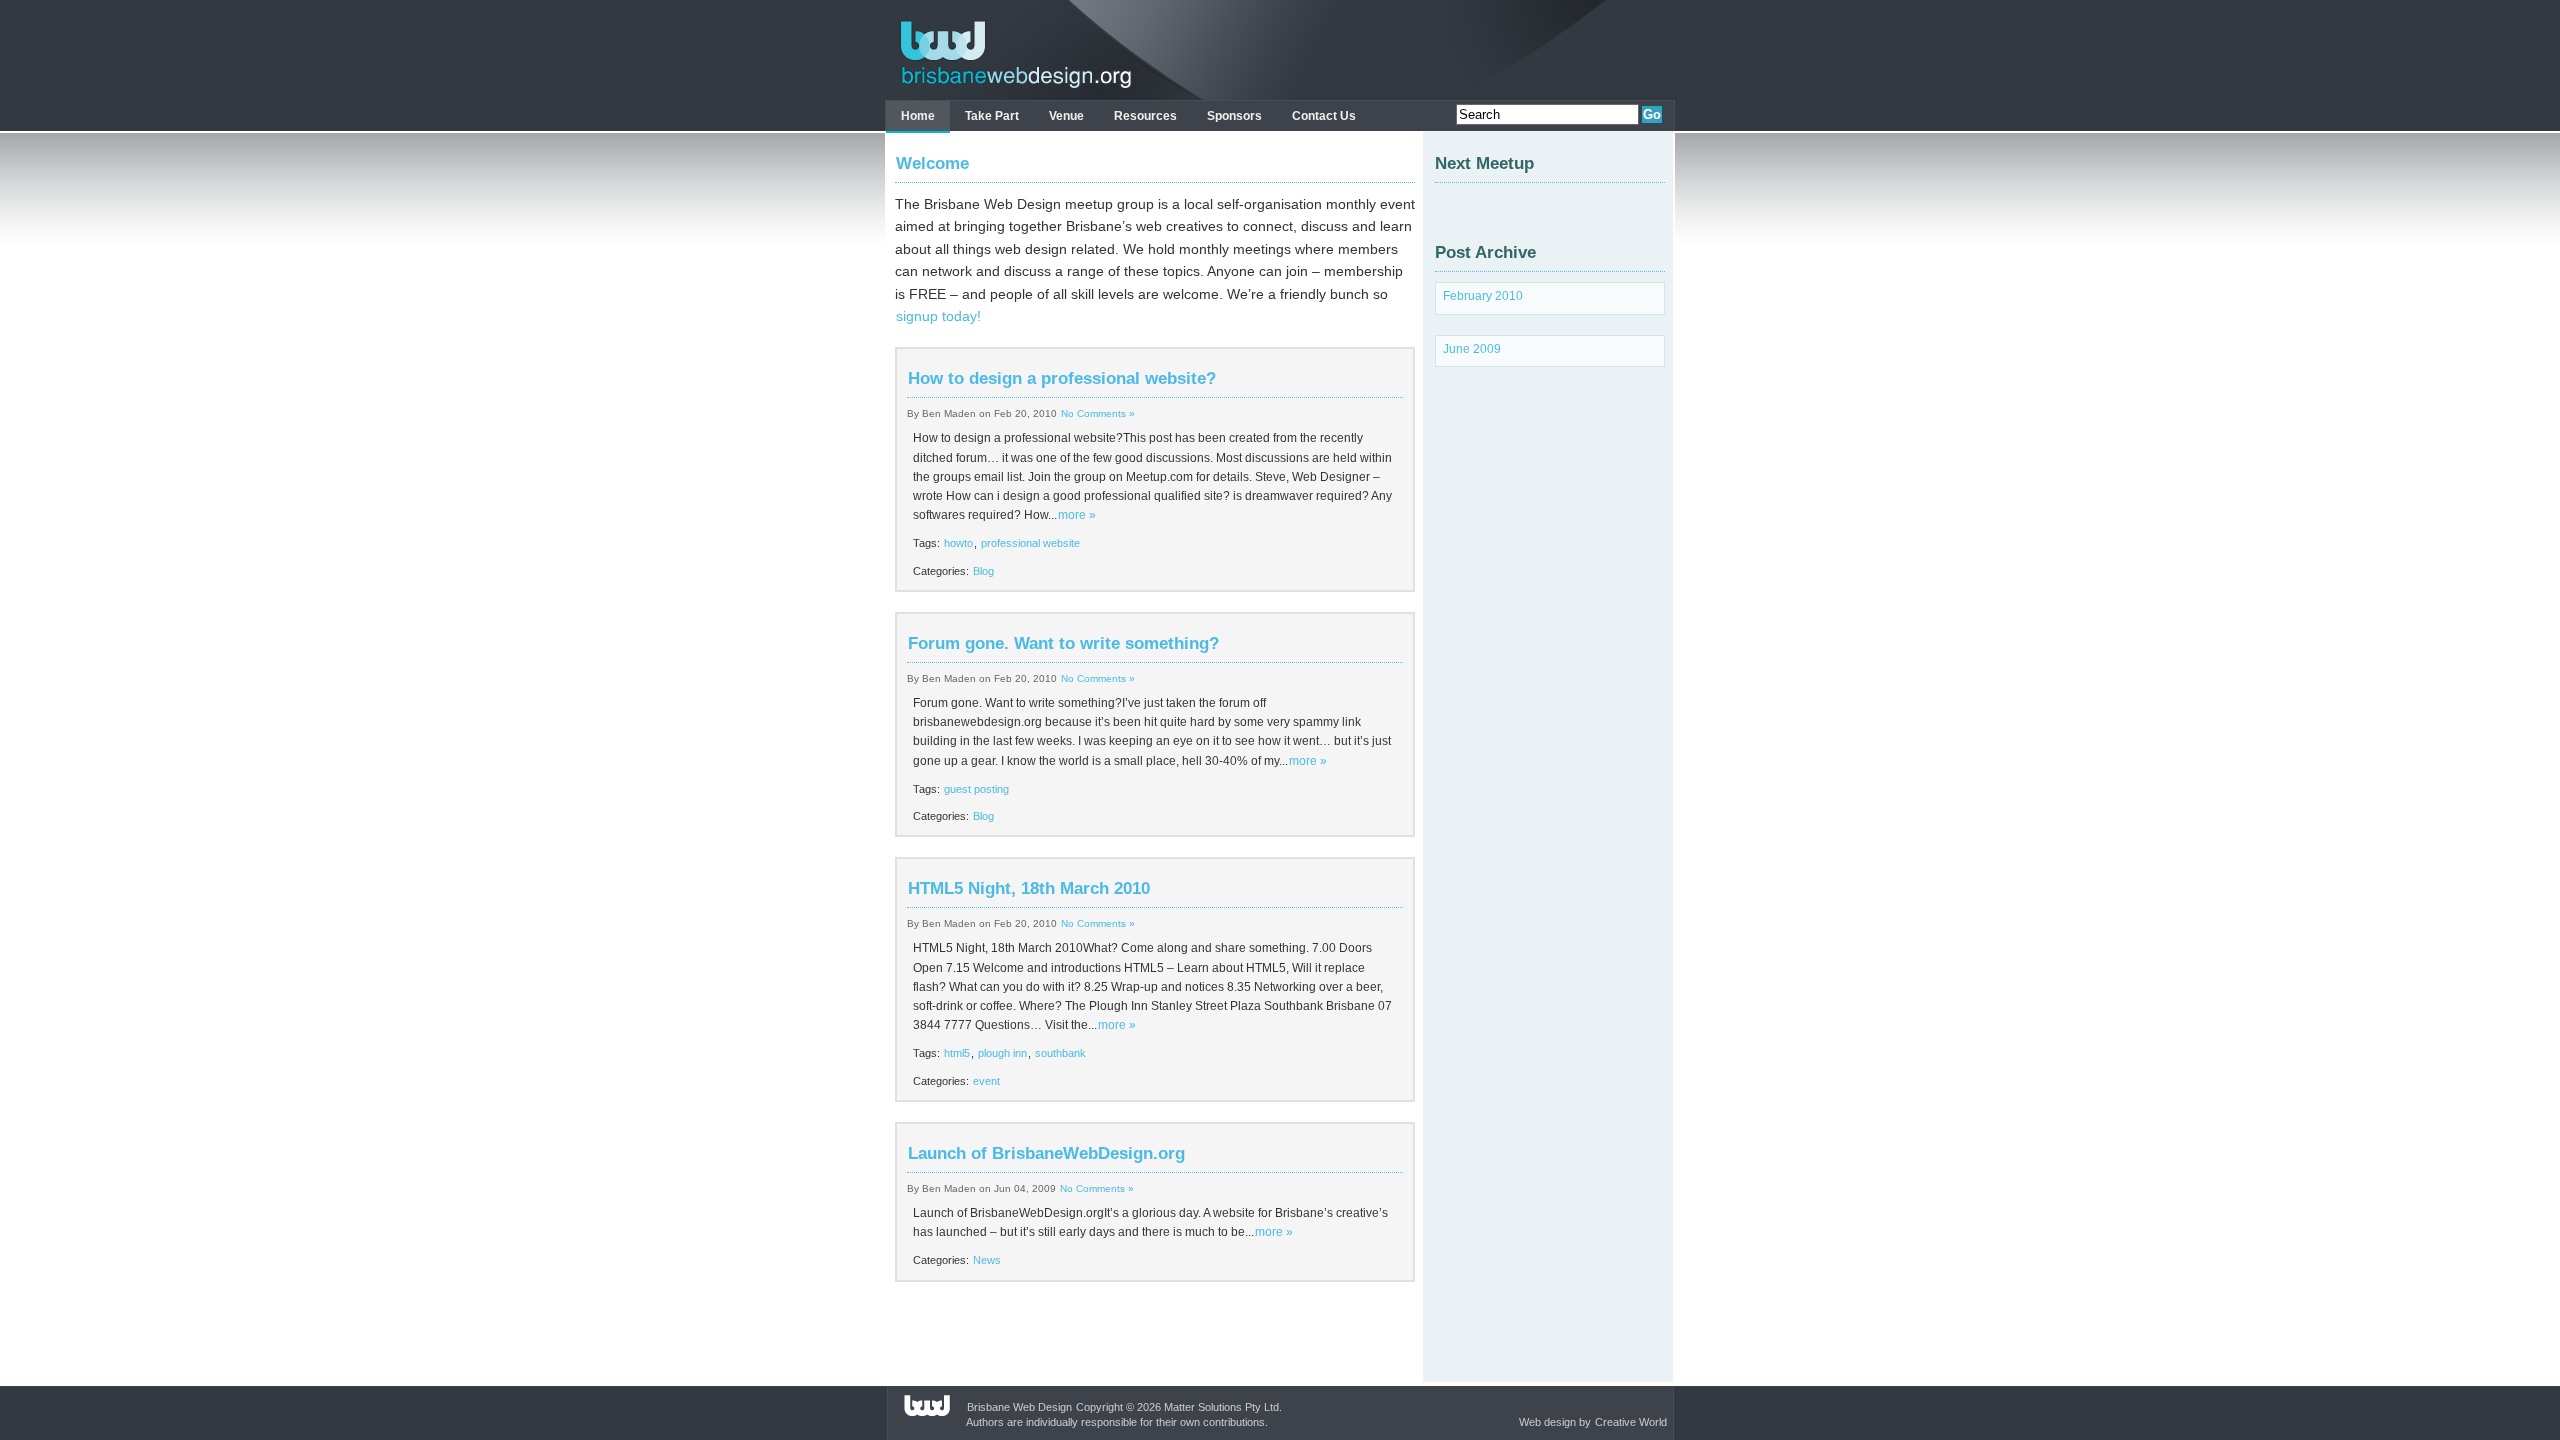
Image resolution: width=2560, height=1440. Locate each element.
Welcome (932, 163)
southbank (1060, 1053)
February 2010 (1483, 296)
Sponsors (1234, 116)
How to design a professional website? (1062, 378)
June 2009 (1472, 349)
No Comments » (1098, 413)
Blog (983, 571)
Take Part (992, 116)
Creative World (1631, 1422)
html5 (957, 1053)
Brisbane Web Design (1019, 1407)
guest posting (976, 789)
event (986, 1081)
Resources (1145, 116)
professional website (1030, 543)
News (987, 1260)
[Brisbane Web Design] (1010, 88)
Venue (1066, 116)
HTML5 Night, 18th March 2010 (1029, 888)
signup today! (938, 316)
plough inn (1002, 1053)
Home (918, 116)
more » (1077, 515)
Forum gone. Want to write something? (1063, 643)
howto (958, 543)
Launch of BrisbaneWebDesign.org (1046, 1153)
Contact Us (1324, 116)
